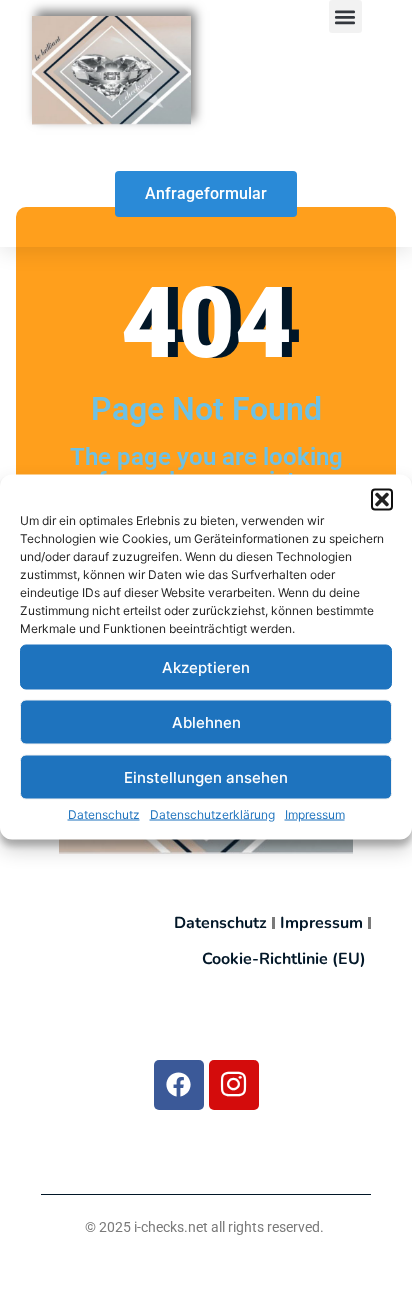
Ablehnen (206, 721)
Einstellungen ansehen (206, 776)
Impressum (315, 814)
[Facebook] (179, 1085)
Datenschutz (104, 814)
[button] (382, 500)
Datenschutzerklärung (212, 814)
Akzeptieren (206, 666)
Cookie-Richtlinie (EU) (284, 959)
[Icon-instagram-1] (234, 1085)
